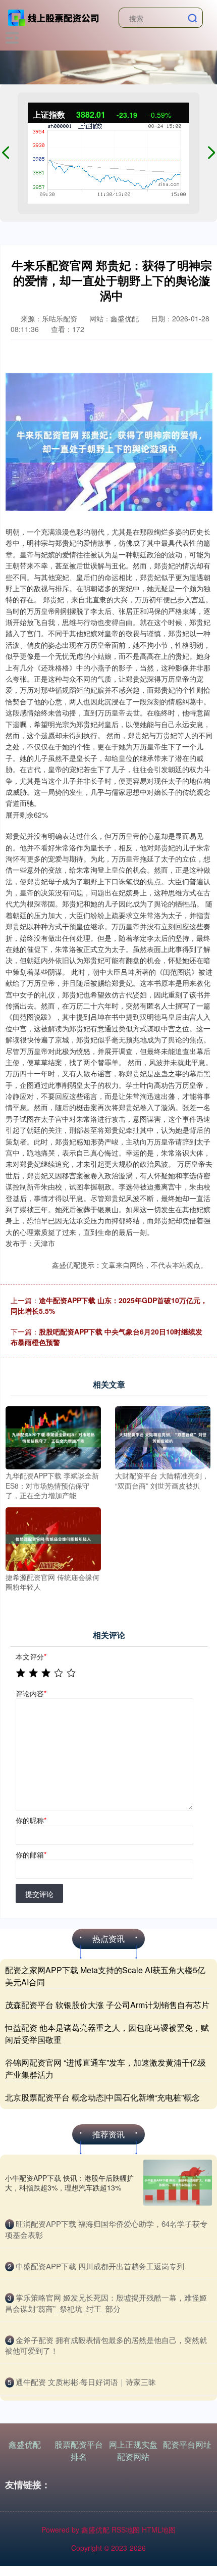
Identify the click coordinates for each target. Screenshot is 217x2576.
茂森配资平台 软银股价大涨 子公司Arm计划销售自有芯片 (107, 2005)
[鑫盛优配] (54, 17)
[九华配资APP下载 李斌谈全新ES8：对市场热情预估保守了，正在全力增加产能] (53, 1437)
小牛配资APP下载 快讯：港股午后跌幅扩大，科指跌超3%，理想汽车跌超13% (69, 2182)
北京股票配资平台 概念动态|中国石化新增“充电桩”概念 (102, 2097)
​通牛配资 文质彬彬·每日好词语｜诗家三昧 (86, 2382)
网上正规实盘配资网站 (133, 2450)
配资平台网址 (187, 2444)
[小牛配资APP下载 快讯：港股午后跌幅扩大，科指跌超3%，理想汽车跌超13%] (178, 2183)
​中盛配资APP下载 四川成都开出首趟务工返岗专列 (100, 2266)
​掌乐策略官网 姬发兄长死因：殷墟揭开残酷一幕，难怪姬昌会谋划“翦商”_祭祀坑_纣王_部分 (106, 2303)
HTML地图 (159, 2530)
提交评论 (39, 1894)
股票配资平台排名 (79, 2450)
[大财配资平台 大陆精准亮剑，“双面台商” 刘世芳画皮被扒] (163, 1437)
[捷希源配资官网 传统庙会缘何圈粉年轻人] (53, 1538)
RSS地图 (126, 2530)
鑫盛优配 (25, 2444)
